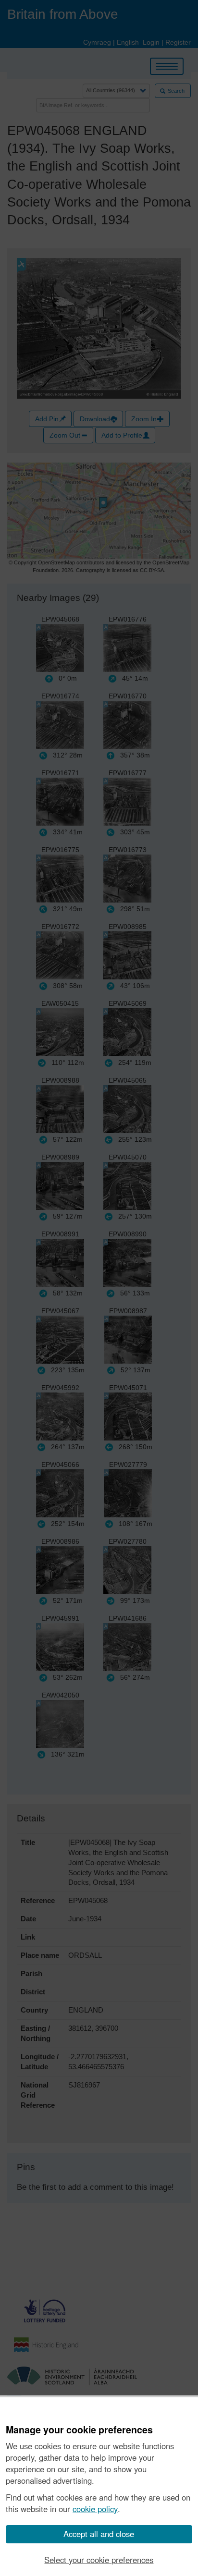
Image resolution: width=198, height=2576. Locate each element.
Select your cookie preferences (99, 2560)
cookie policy (95, 2509)
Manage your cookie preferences (79, 2430)
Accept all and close (99, 2534)
